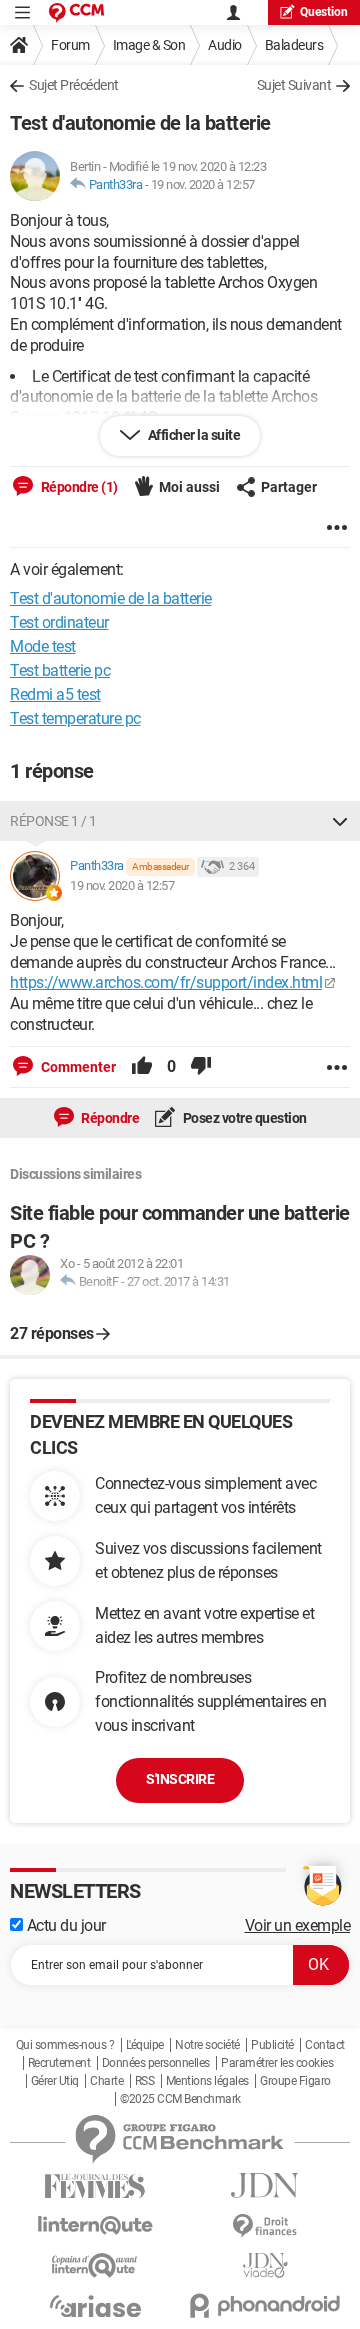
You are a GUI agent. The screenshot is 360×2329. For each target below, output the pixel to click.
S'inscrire (180, 1779)
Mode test (43, 646)
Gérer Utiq (55, 2081)
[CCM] (76, 12)
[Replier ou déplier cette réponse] (340, 821)
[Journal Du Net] (265, 2185)
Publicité (272, 2045)
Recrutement (59, 2063)
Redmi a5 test (55, 694)
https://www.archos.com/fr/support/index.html (166, 982)
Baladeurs (294, 45)
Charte (106, 2081)
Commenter (77, 1067)
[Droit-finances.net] (265, 2226)
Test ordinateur (59, 622)
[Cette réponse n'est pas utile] (201, 1067)
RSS (145, 2081)
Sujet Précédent (74, 85)
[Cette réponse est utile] (142, 1067)
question (324, 12)
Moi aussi (189, 487)
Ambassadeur (160, 866)
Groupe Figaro (295, 2081)
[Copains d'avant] (95, 2265)
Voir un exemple (298, 1925)
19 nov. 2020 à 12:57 (203, 184)
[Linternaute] (95, 2225)
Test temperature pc (75, 718)
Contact (325, 2045)
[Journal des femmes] (95, 2186)
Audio (225, 45)
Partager (289, 487)
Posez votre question (243, 1118)
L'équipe (145, 2045)
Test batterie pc (60, 670)
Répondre (109, 1118)
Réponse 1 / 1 (53, 821)
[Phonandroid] (265, 2305)
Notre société (207, 2045)
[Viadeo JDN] (265, 2265)
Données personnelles (156, 2063)
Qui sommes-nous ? (65, 2045)
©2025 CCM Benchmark (180, 2099)
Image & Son (149, 45)
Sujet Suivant (294, 85)
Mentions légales (207, 2081)
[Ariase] (95, 2306)
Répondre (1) (78, 487)
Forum (70, 45)
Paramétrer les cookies (277, 2063)
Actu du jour (64, 1925)
